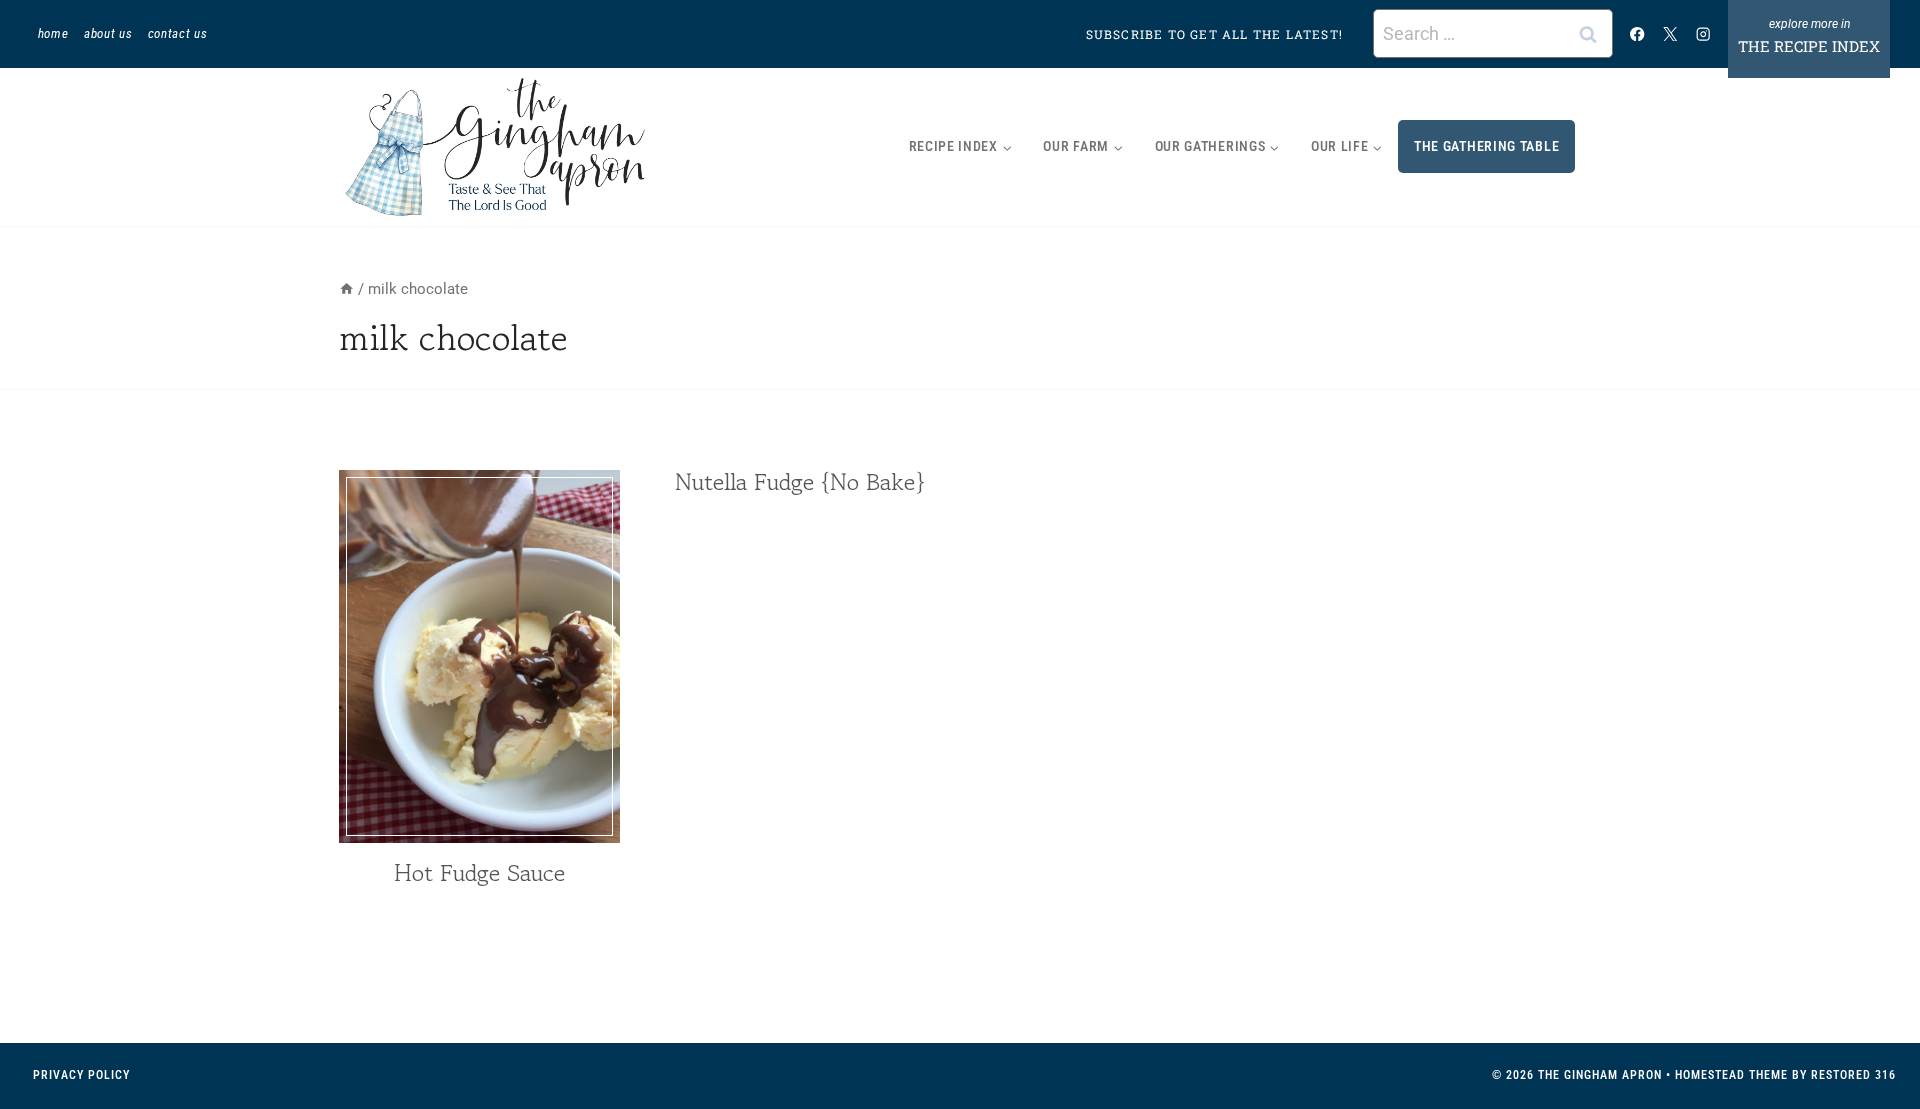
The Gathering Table (1486, 146)
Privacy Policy (81, 1075)
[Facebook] (1637, 33)
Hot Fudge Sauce (479, 872)
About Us (108, 33)
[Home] (346, 289)
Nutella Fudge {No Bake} (800, 481)
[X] (1670, 33)
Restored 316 (1853, 1075)
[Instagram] (1703, 33)
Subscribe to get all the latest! (1214, 34)
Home (53, 33)
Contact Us (178, 33)
